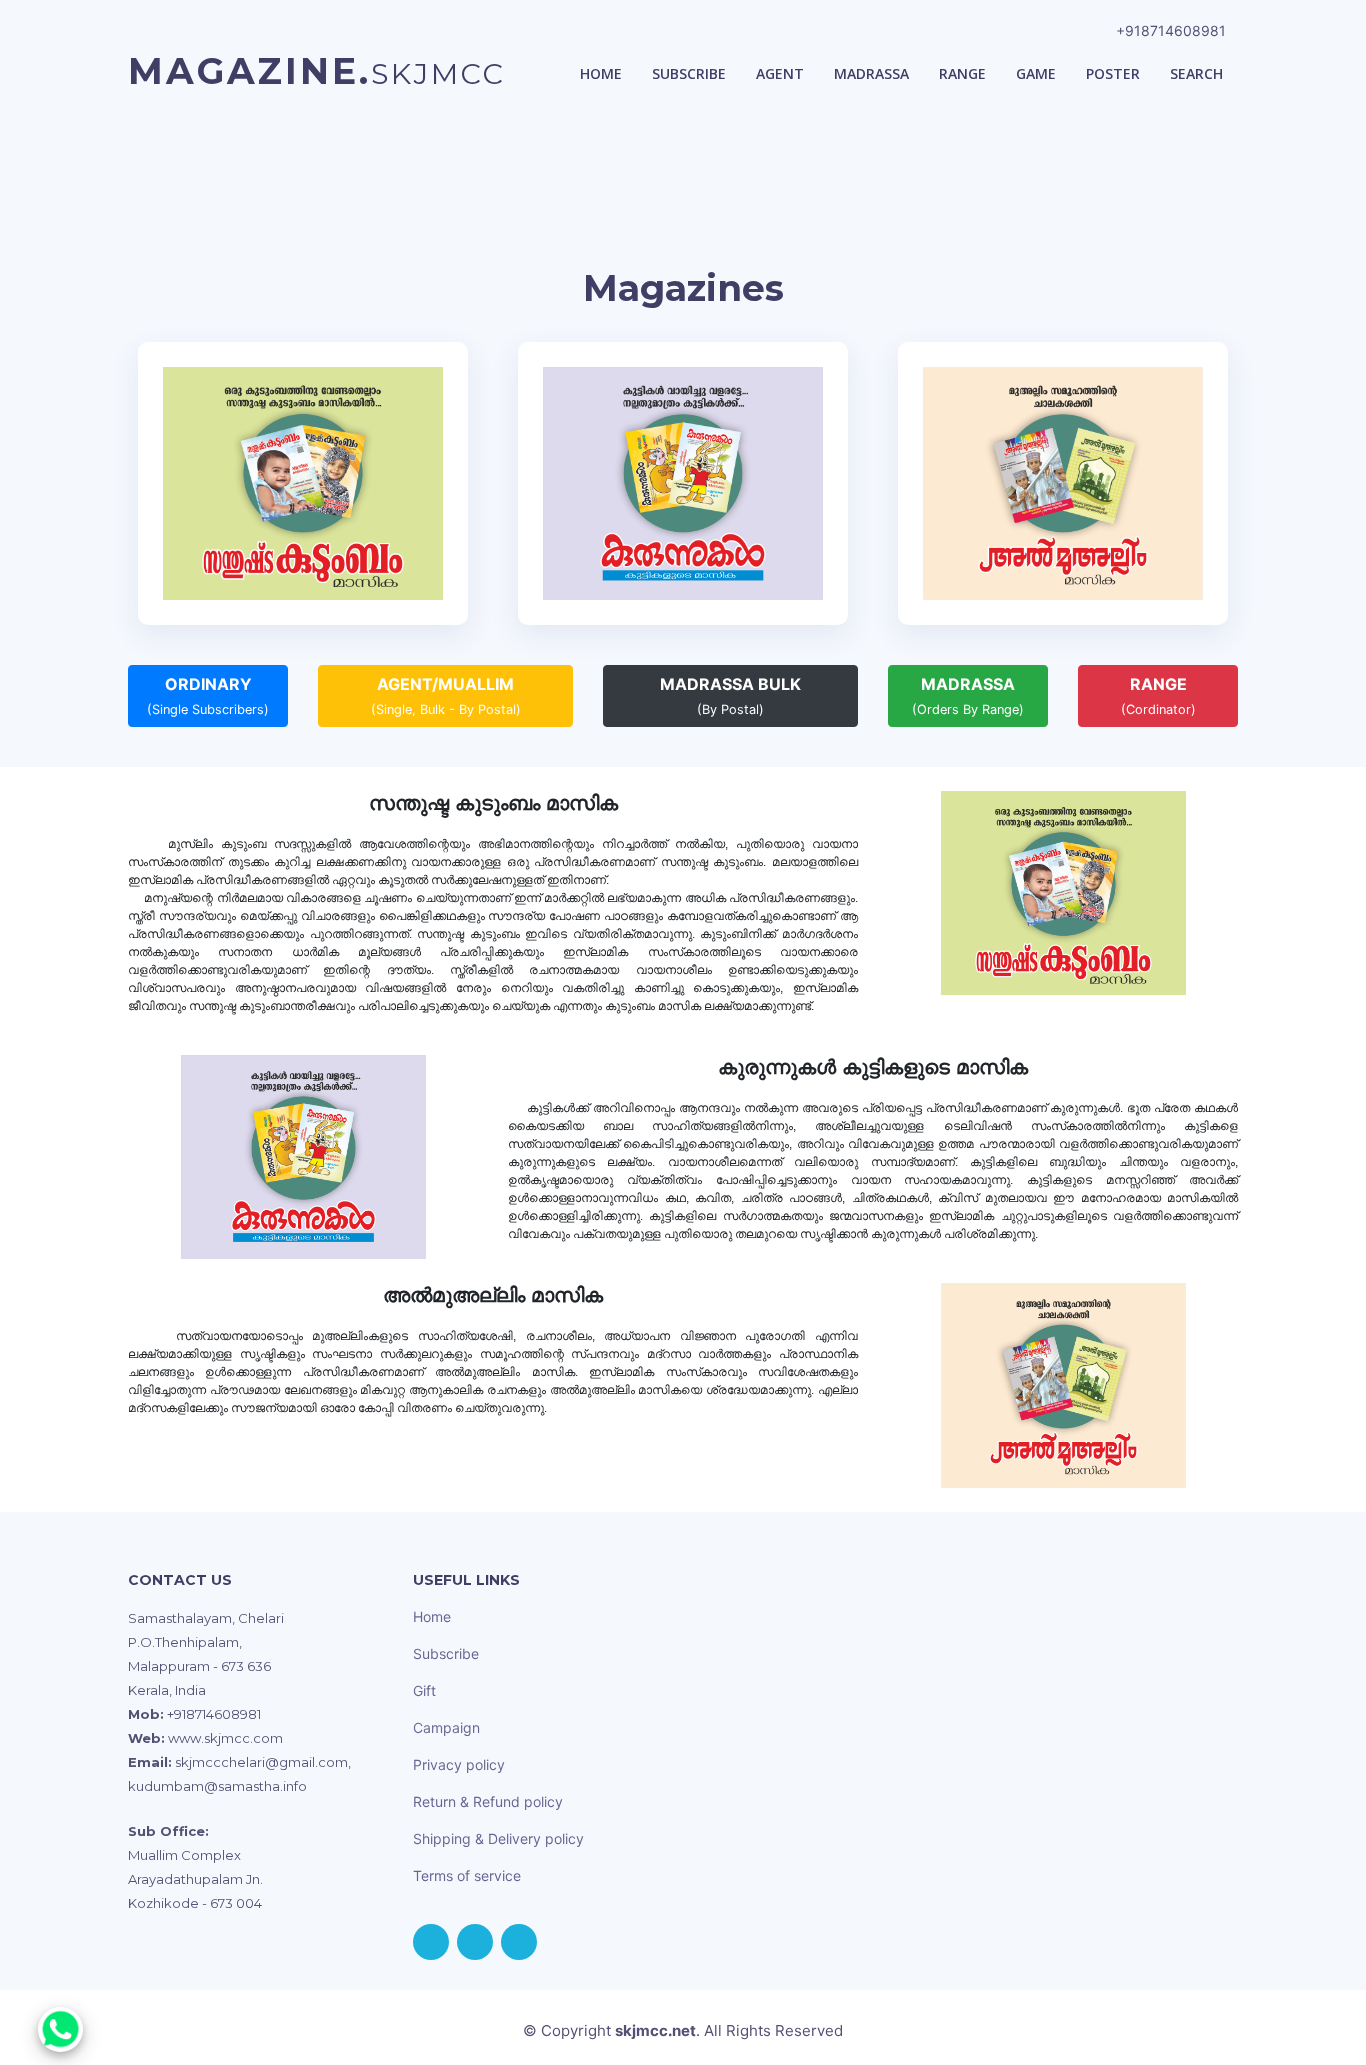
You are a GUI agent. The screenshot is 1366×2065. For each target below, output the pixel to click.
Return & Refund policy (488, 1801)
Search (1196, 73)
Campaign (446, 1727)
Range (962, 73)
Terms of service (467, 1875)
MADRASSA (968, 695)
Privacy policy (459, 1764)
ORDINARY (208, 695)
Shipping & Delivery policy (498, 1838)
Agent (780, 73)
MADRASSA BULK (730, 695)
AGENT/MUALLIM (446, 695)
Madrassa (871, 73)
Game (1036, 73)
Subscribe (689, 73)
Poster (1113, 73)
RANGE (1158, 695)
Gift (424, 1690)
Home (601, 73)
